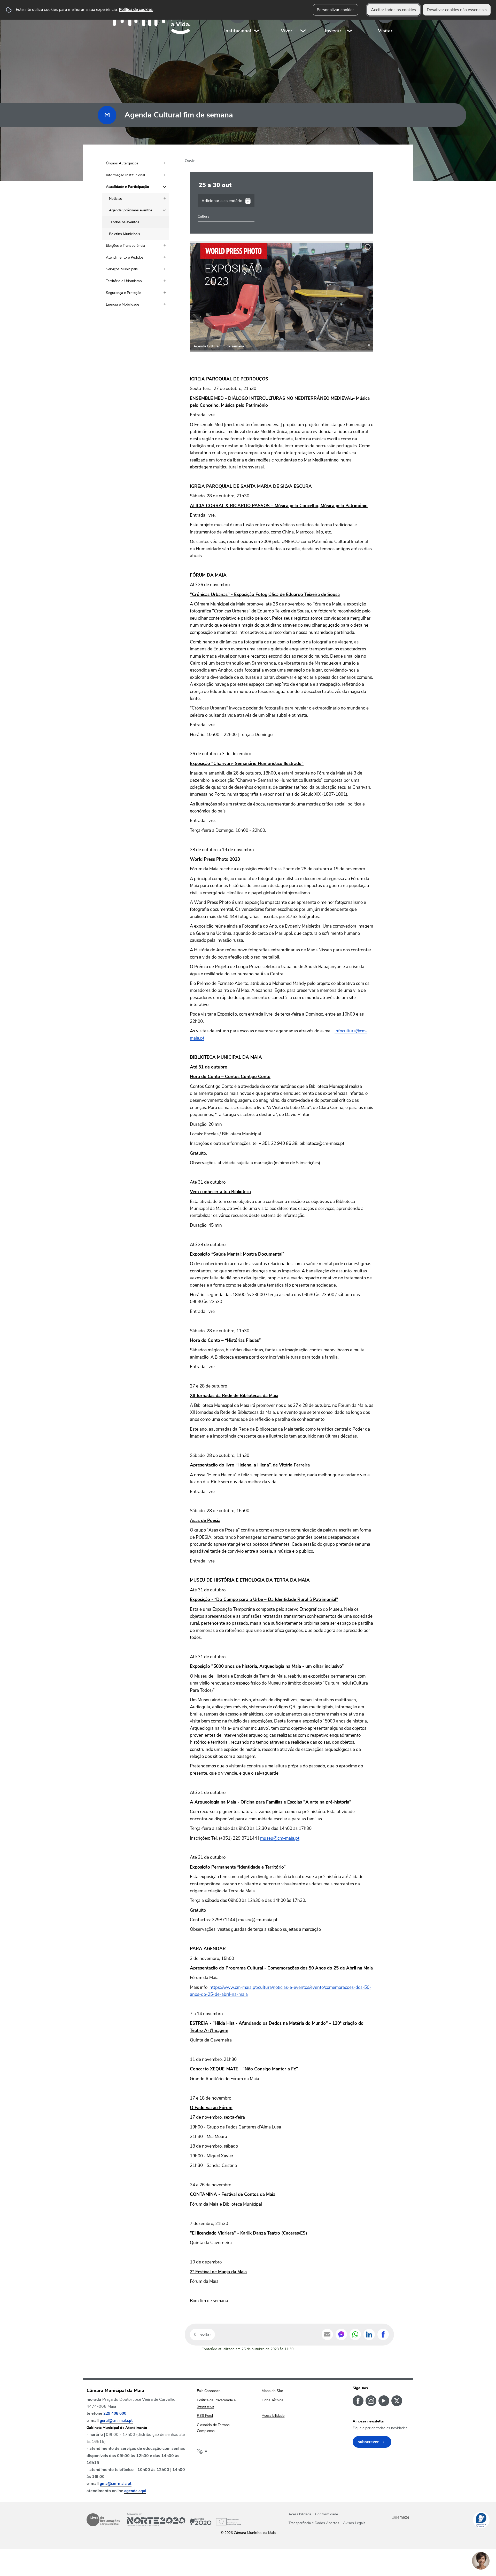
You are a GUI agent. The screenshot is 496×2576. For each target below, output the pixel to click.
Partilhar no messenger (341, 2334)
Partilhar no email (327, 2334)
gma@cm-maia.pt (116, 2484)
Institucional (238, 31)
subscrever (368, 2442)
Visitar (385, 31)
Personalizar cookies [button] (336, 10)
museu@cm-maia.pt (280, 1838)
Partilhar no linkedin (369, 2334)
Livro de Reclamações (103, 2520)
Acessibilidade (300, 2514)
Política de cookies (136, 10)
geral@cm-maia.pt (116, 2421)
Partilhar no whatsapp (355, 2334)
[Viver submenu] (303, 21)
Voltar (206, 2334)
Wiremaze (400, 2517)
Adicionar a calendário (222, 201)
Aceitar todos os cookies (393, 10)
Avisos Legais (354, 2523)
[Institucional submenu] (257, 21)
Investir (333, 31)
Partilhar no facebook (383, 2334)
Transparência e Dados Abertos (314, 2523)
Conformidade (327, 2514)
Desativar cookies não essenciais (457, 10)
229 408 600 (115, 2413)
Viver (286, 31)
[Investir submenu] (350, 21)
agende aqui (135, 2491)
